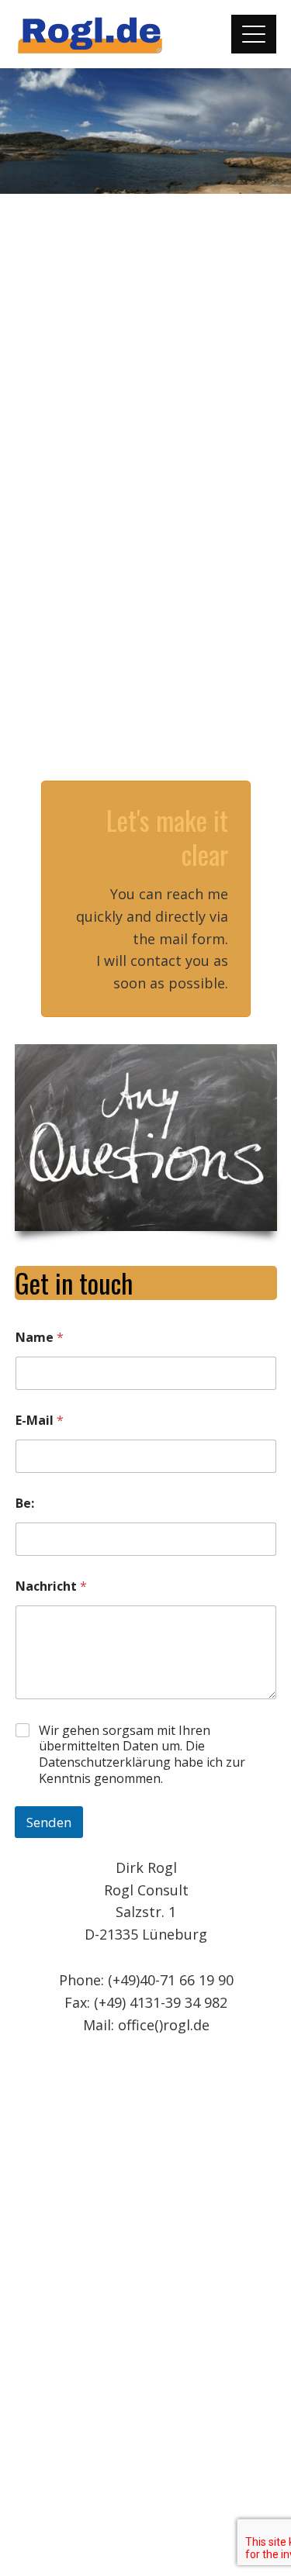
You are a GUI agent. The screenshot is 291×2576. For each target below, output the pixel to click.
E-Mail (40, 1421)
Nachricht (51, 1586)
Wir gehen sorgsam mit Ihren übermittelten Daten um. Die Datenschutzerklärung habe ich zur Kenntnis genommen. (142, 1755)
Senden (49, 1822)
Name (40, 1338)
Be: (25, 1504)
